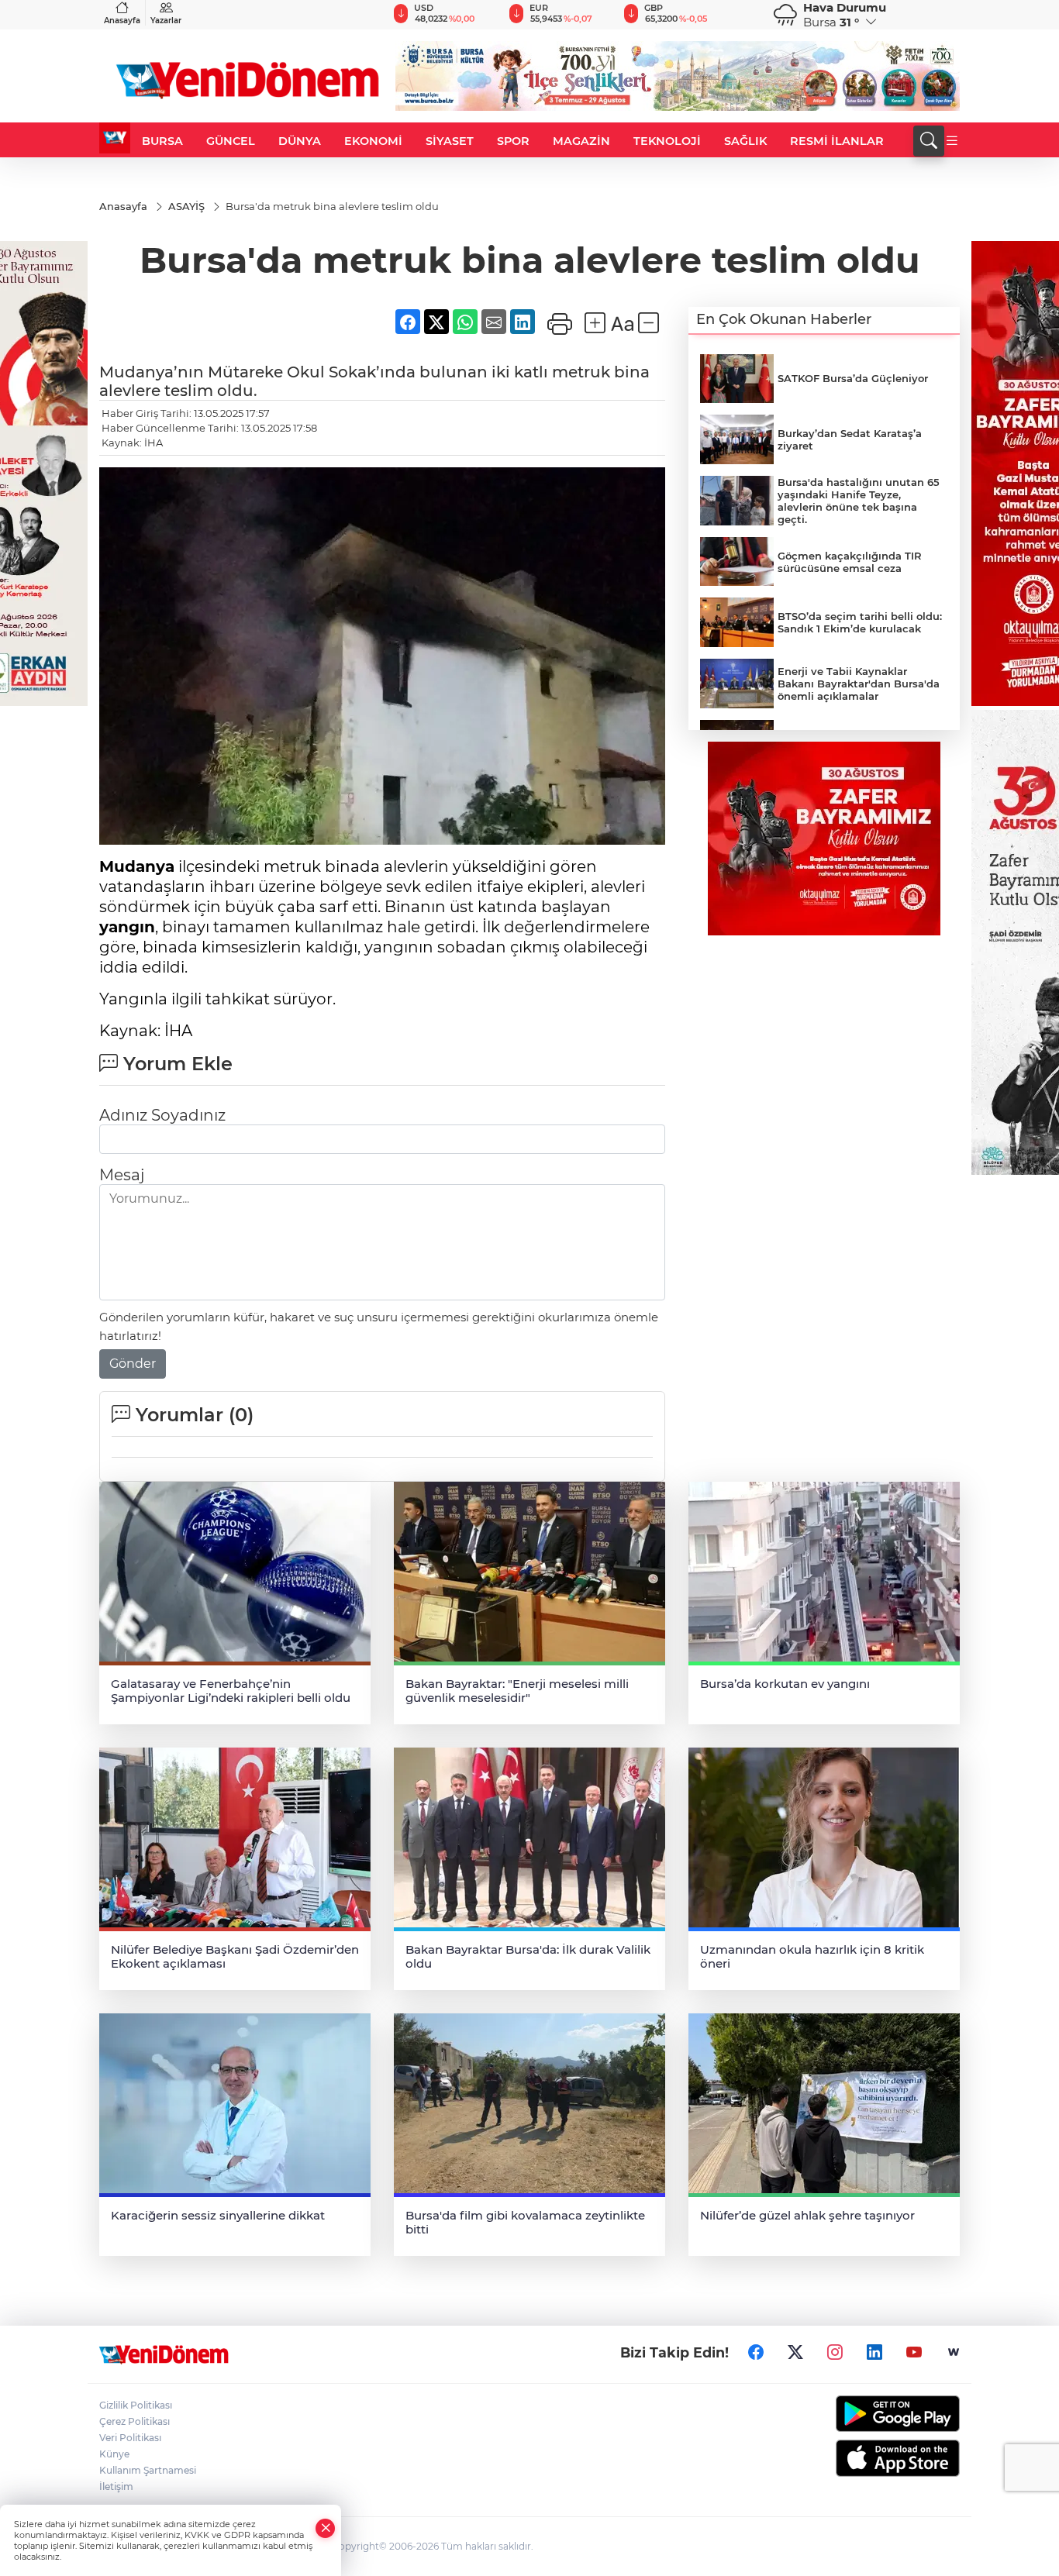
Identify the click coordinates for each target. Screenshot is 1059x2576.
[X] (795, 2353)
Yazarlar (166, 21)
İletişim (116, 2486)
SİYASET (450, 141)
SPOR (513, 141)
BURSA (162, 141)
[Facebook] (756, 2353)
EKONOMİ (373, 141)
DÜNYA (300, 141)
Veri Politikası (130, 2438)
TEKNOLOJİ (667, 141)
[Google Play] (861, 2414)
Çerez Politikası (135, 2421)
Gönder (133, 1364)
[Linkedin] (874, 2353)
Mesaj (122, 1175)
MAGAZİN (581, 141)
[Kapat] (326, 2528)
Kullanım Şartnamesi (148, 2470)
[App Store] (861, 2458)
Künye (114, 2454)
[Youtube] (914, 2353)
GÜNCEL (231, 141)
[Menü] (952, 141)
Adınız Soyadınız (162, 1115)
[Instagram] (835, 2353)
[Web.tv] (954, 2353)
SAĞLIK (745, 141)
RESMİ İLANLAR (837, 141)
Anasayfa (122, 21)
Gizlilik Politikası (136, 2405)
